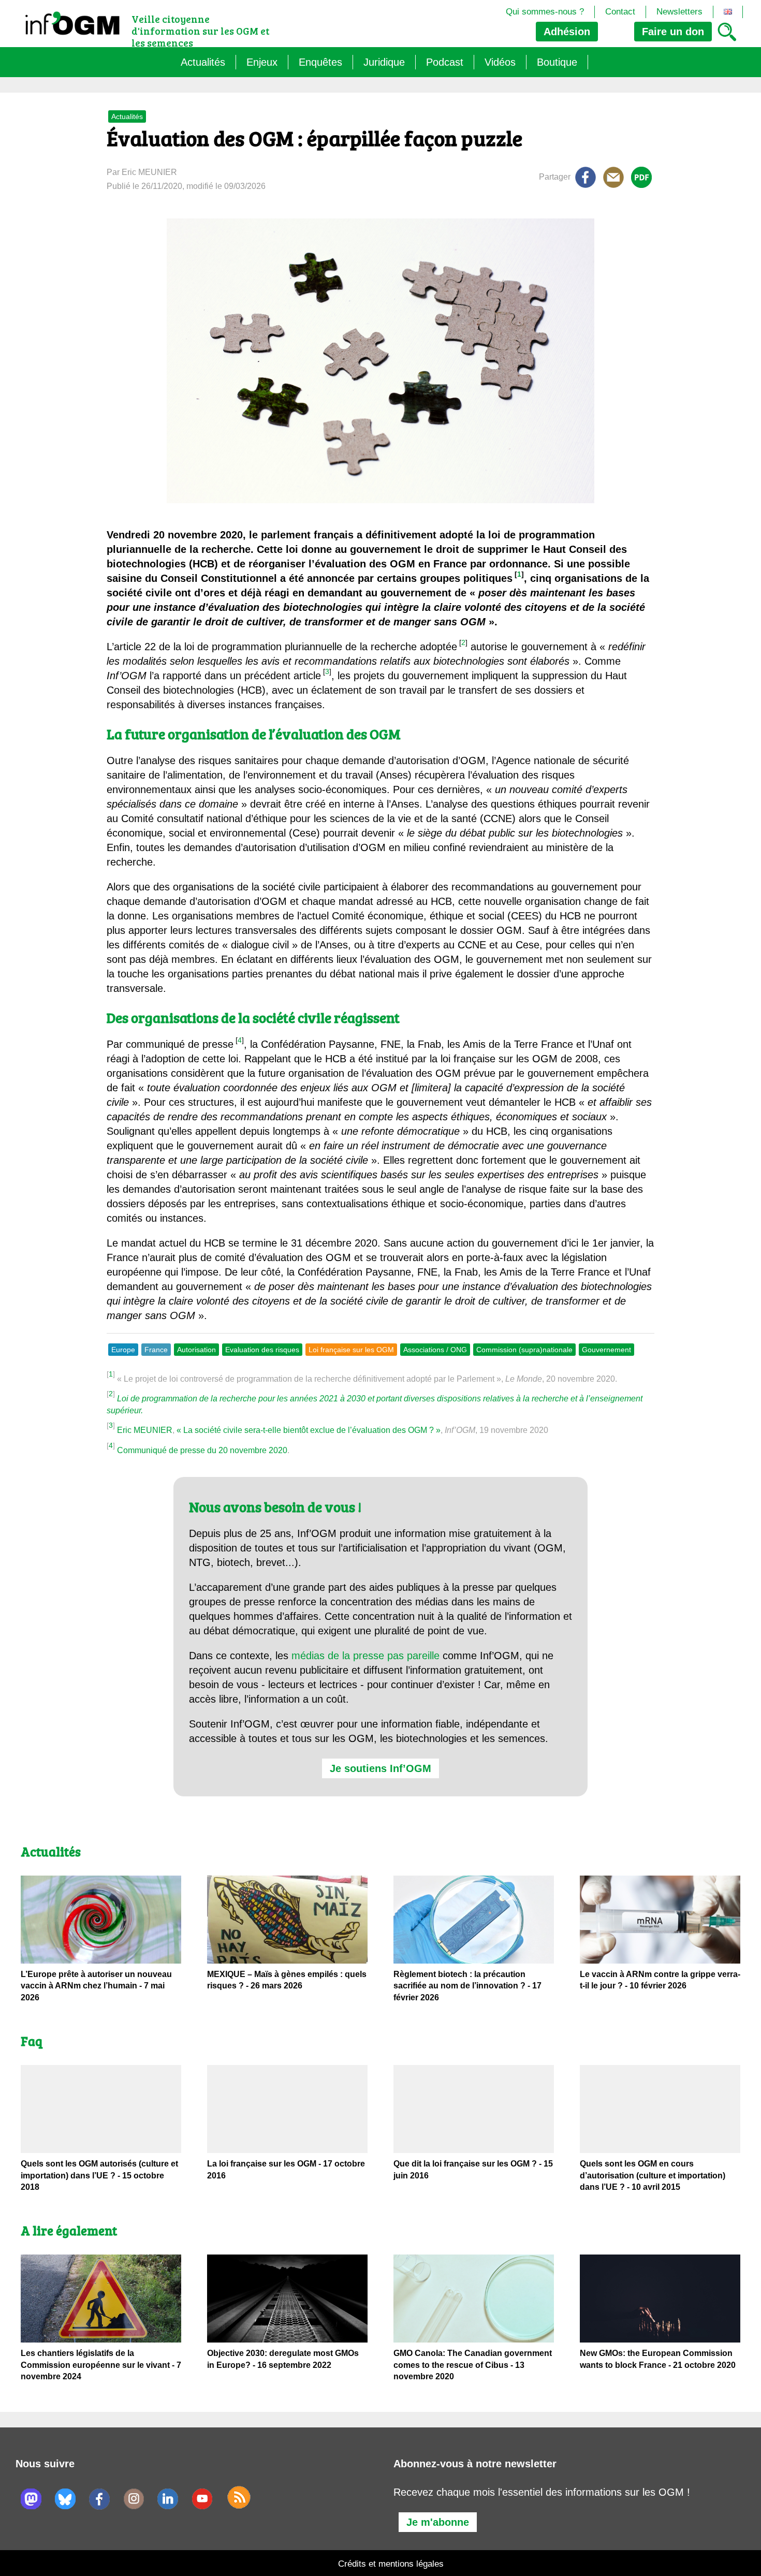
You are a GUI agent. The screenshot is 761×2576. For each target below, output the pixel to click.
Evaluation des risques (262, 1350)
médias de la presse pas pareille (365, 1656)
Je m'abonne (438, 2522)
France (156, 1350)
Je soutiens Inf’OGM (380, 1768)
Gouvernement (606, 1350)
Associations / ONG (435, 1350)
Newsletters (679, 12)
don (673, 32)
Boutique (557, 62)
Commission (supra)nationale (524, 1350)
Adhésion (567, 32)
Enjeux (262, 62)
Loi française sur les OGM (351, 1350)
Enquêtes (320, 62)
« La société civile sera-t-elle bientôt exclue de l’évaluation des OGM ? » (309, 1430)
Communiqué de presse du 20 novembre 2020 (202, 1450)
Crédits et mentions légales (391, 2564)
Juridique (384, 62)
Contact (620, 12)
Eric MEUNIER (145, 1430)
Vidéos (500, 62)
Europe (123, 1350)
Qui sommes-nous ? (545, 12)
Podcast (445, 62)
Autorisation (196, 1350)
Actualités (203, 62)
